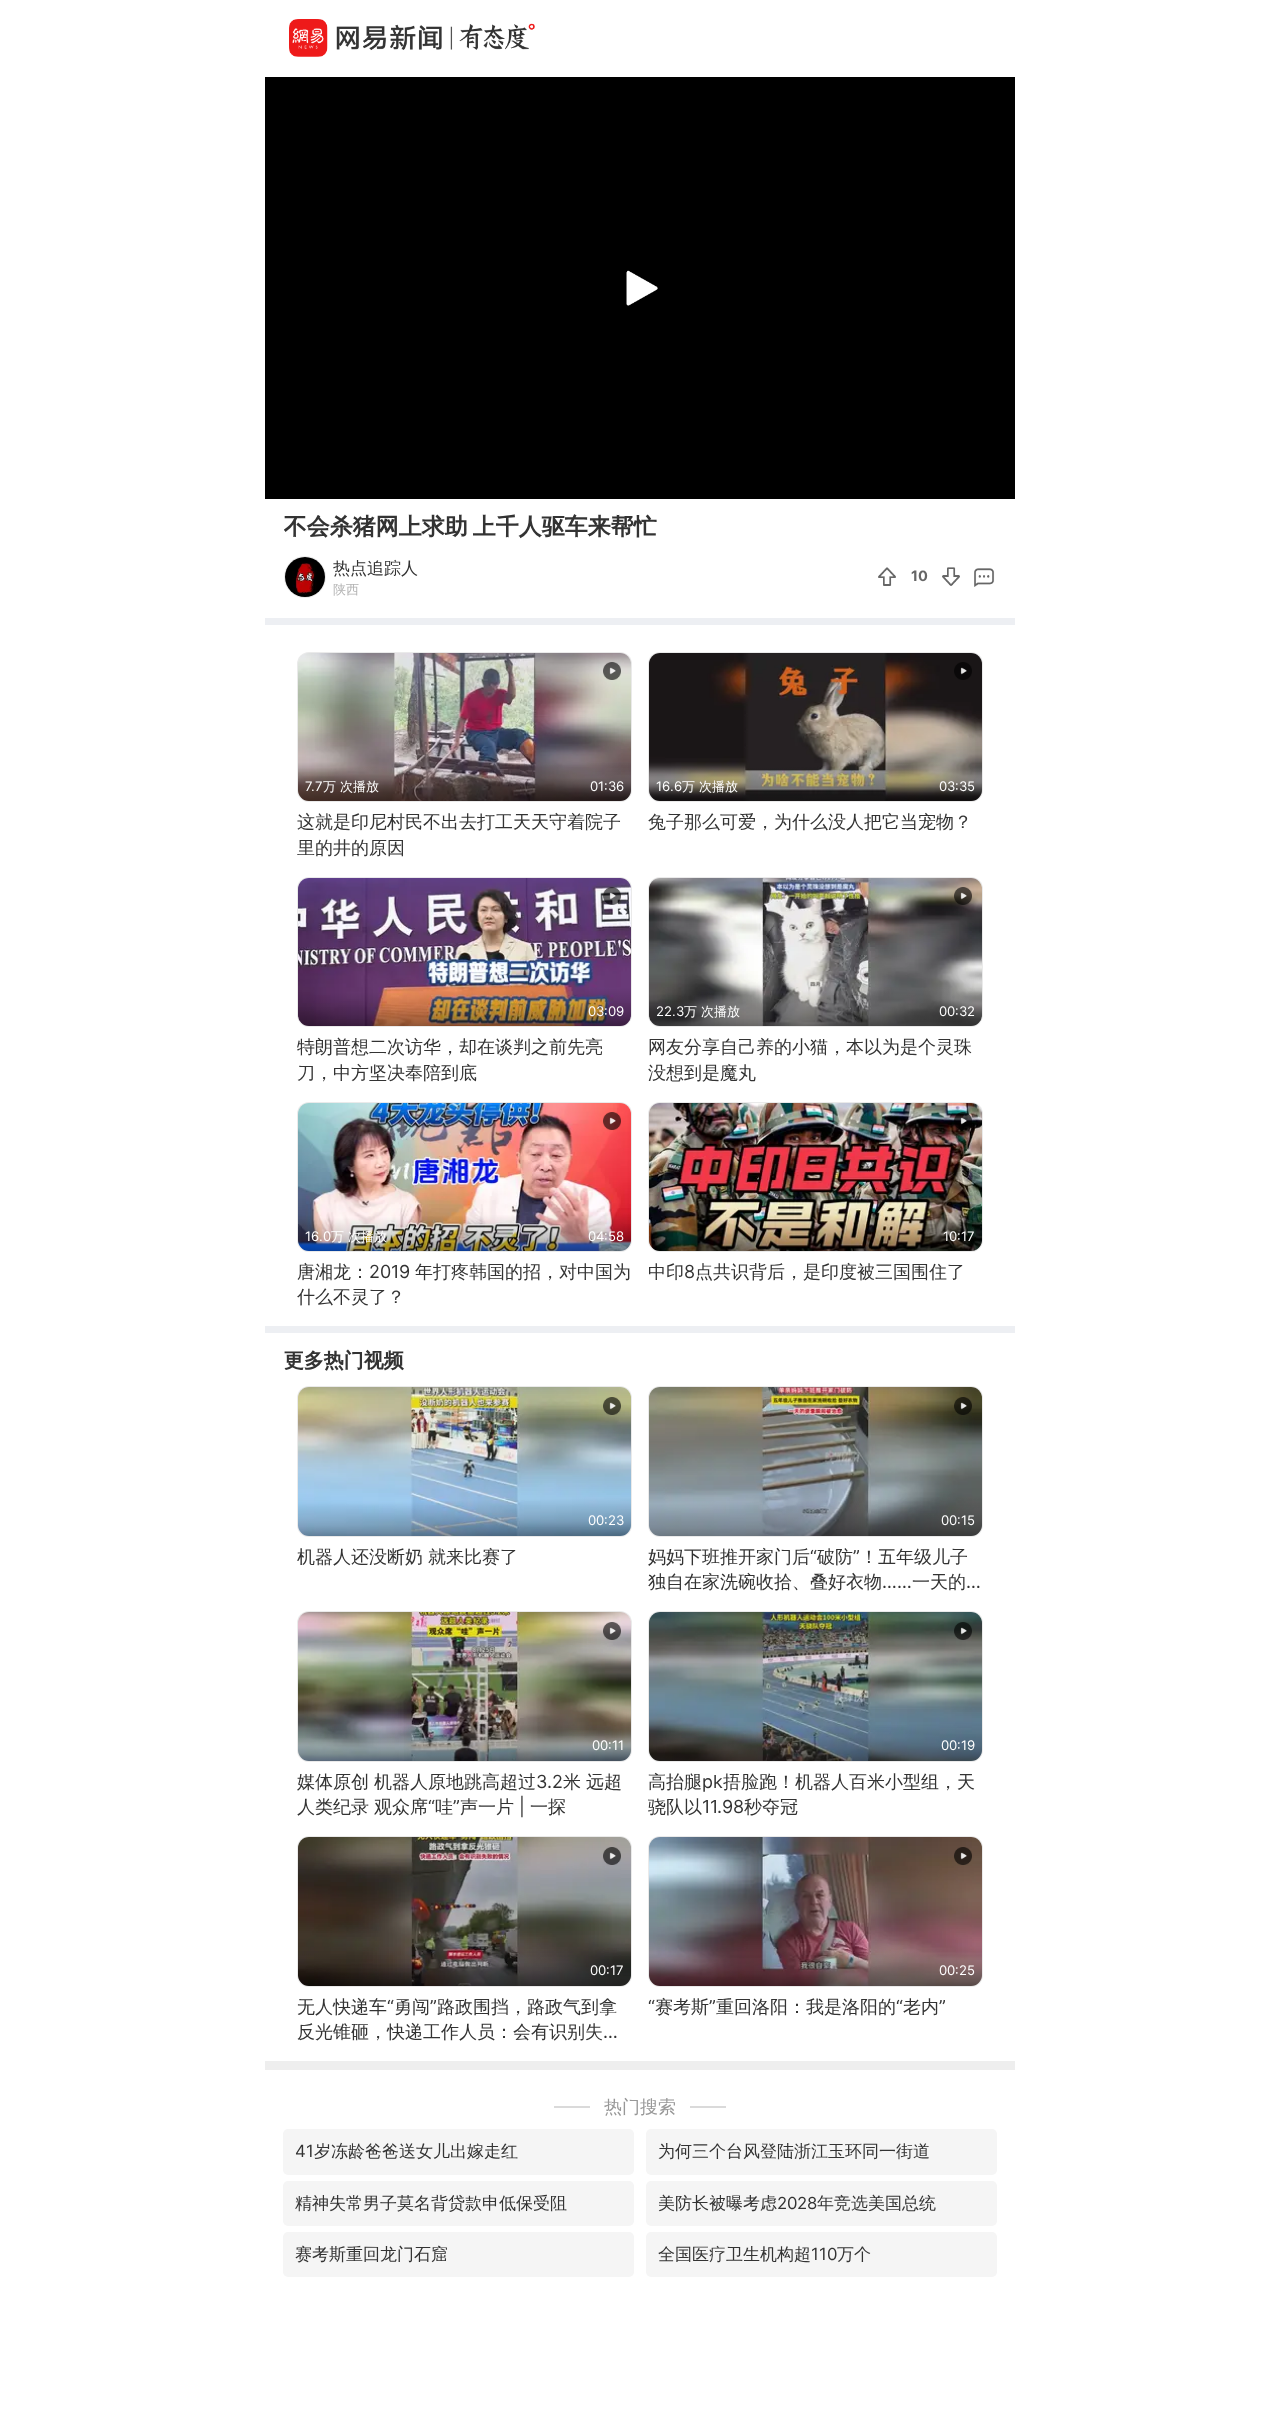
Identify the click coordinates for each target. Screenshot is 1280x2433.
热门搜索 (640, 2106)
